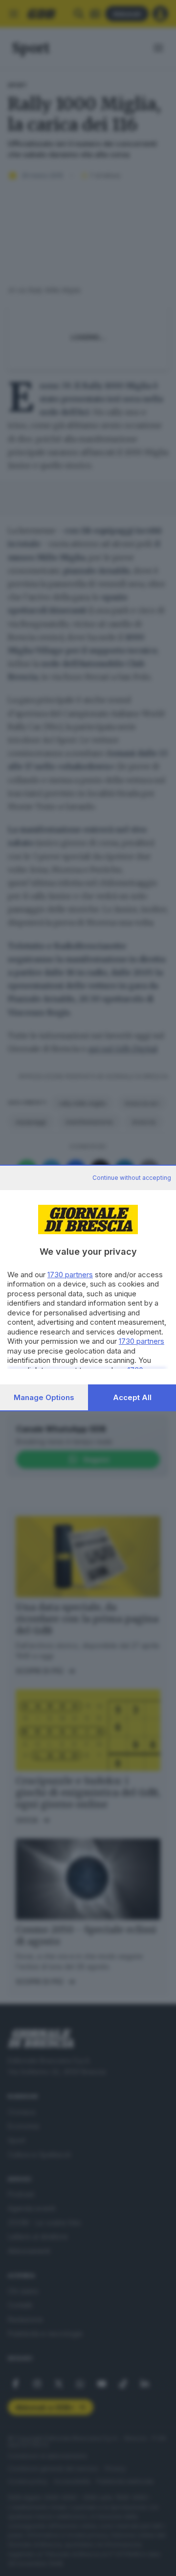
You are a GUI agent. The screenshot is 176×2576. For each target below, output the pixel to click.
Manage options (44, 1397)
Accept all (132, 1397)
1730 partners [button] (70, 1275)
